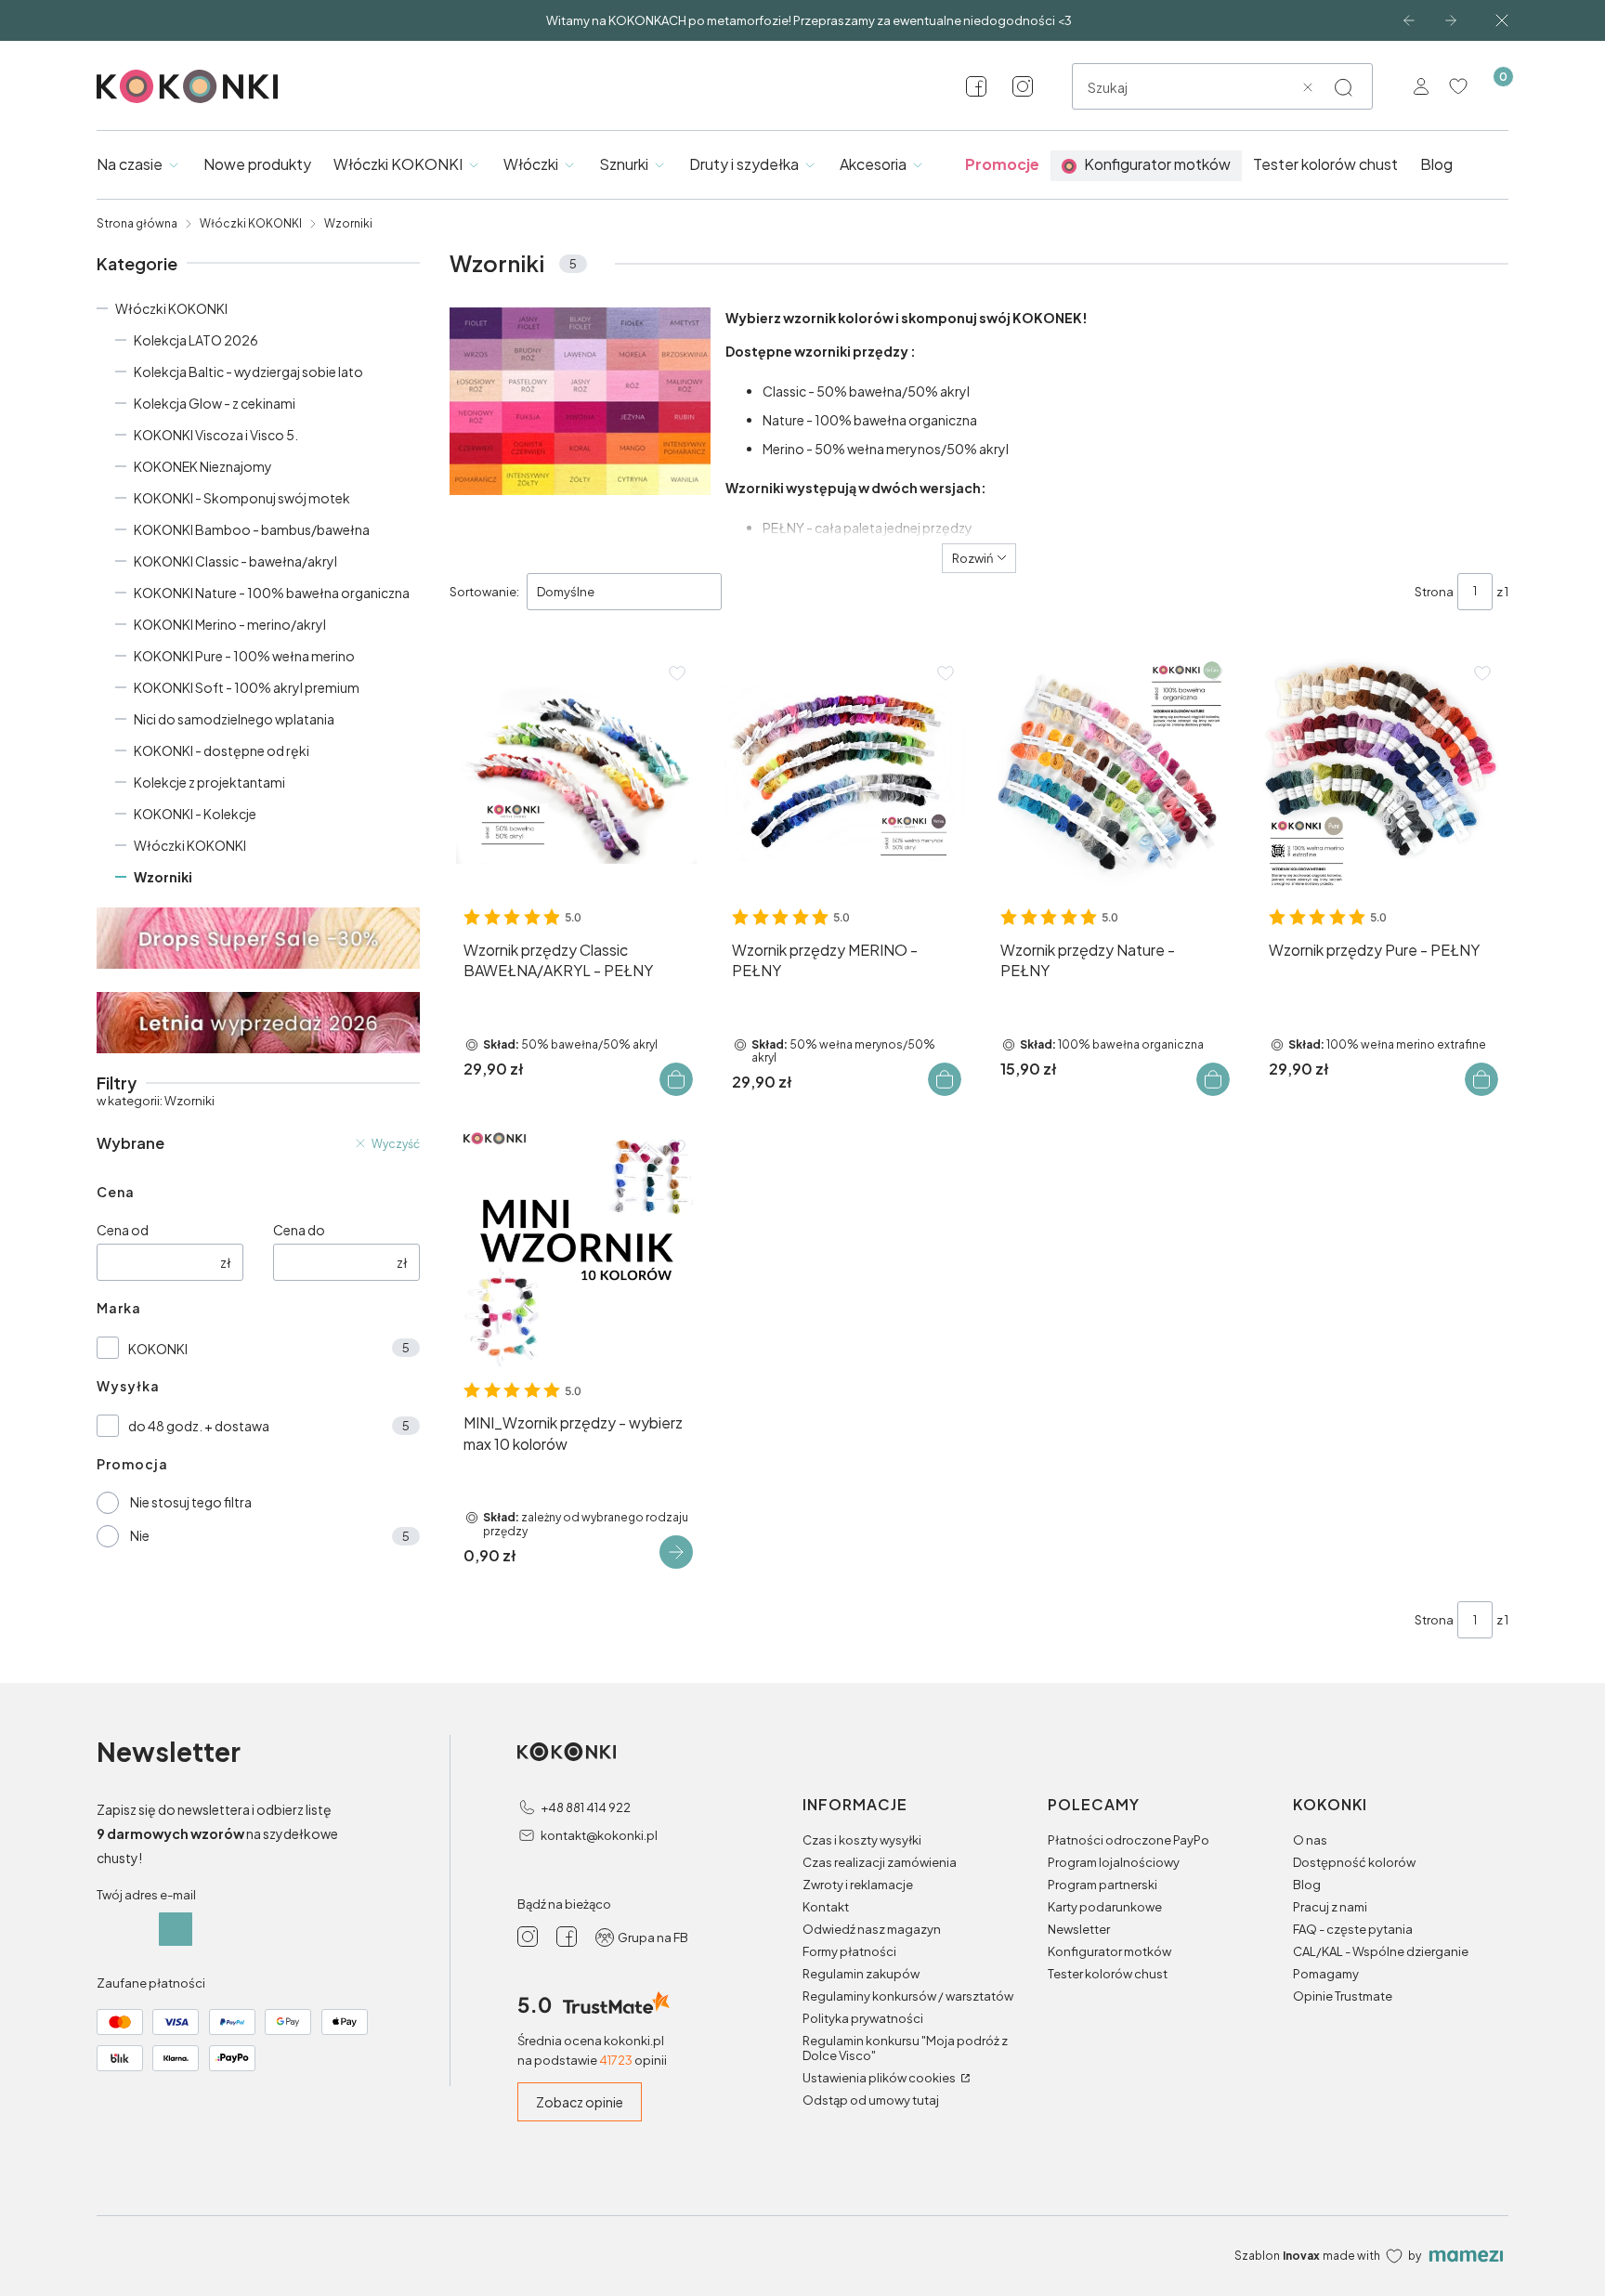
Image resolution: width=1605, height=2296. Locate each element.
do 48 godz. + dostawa (199, 1426)
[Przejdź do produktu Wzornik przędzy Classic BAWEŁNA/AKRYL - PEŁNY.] (576, 774)
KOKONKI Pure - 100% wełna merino (244, 656)
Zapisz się (176, 1929)
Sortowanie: (484, 592)
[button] (1343, 87)
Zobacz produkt (676, 1552)
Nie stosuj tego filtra (191, 1502)
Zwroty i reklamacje (858, 1885)
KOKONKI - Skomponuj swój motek (242, 498)
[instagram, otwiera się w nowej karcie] (1023, 86)
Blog (1307, 1885)
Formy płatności (849, 1951)
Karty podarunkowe (1105, 1907)
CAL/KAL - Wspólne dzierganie (1381, 1951)
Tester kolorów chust (1108, 1974)
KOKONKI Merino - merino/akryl (230, 624)
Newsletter (1079, 1929)
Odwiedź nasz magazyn (872, 1929)
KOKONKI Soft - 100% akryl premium (247, 687)
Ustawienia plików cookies (880, 2078)
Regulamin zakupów (861, 1974)
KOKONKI (158, 1349)
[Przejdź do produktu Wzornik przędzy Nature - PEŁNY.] (1113, 774)
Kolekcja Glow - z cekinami (215, 403)
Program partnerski (1103, 1885)
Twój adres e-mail (146, 1895)
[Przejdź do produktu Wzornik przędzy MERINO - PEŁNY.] (845, 774)
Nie (140, 1535)
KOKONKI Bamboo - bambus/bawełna (252, 529)
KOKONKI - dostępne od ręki (222, 750)
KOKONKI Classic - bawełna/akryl (235, 561)
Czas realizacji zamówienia (880, 1862)
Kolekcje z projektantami (209, 782)
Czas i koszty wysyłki (862, 1840)
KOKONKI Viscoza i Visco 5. (216, 435)
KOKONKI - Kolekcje (195, 814)
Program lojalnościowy (1114, 1862)
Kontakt (826, 1907)
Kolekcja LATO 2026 (196, 340)
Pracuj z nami (1330, 1907)
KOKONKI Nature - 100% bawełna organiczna (272, 593)
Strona (1434, 592)
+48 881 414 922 (586, 1807)
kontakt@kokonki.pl (599, 1835)
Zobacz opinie (580, 2102)
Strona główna (137, 223)
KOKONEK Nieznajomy (203, 466)
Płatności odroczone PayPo (1129, 1840)
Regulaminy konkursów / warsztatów (908, 1996)
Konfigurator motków (1109, 1951)
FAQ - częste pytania (1353, 1929)
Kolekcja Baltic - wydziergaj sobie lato (248, 372)
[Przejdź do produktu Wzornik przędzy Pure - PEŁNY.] (1382, 774)
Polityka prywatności (863, 2018)
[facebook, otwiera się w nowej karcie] (976, 86)
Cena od (123, 1230)
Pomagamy (1326, 1974)
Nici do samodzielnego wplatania (234, 719)
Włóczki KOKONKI (251, 223)
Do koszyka (676, 1079)
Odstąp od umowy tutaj (871, 2100)
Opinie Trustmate (1343, 1996)
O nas (1310, 1840)
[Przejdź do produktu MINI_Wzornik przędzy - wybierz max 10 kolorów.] (576, 1248)
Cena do (299, 1230)
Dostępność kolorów (1354, 1862)
